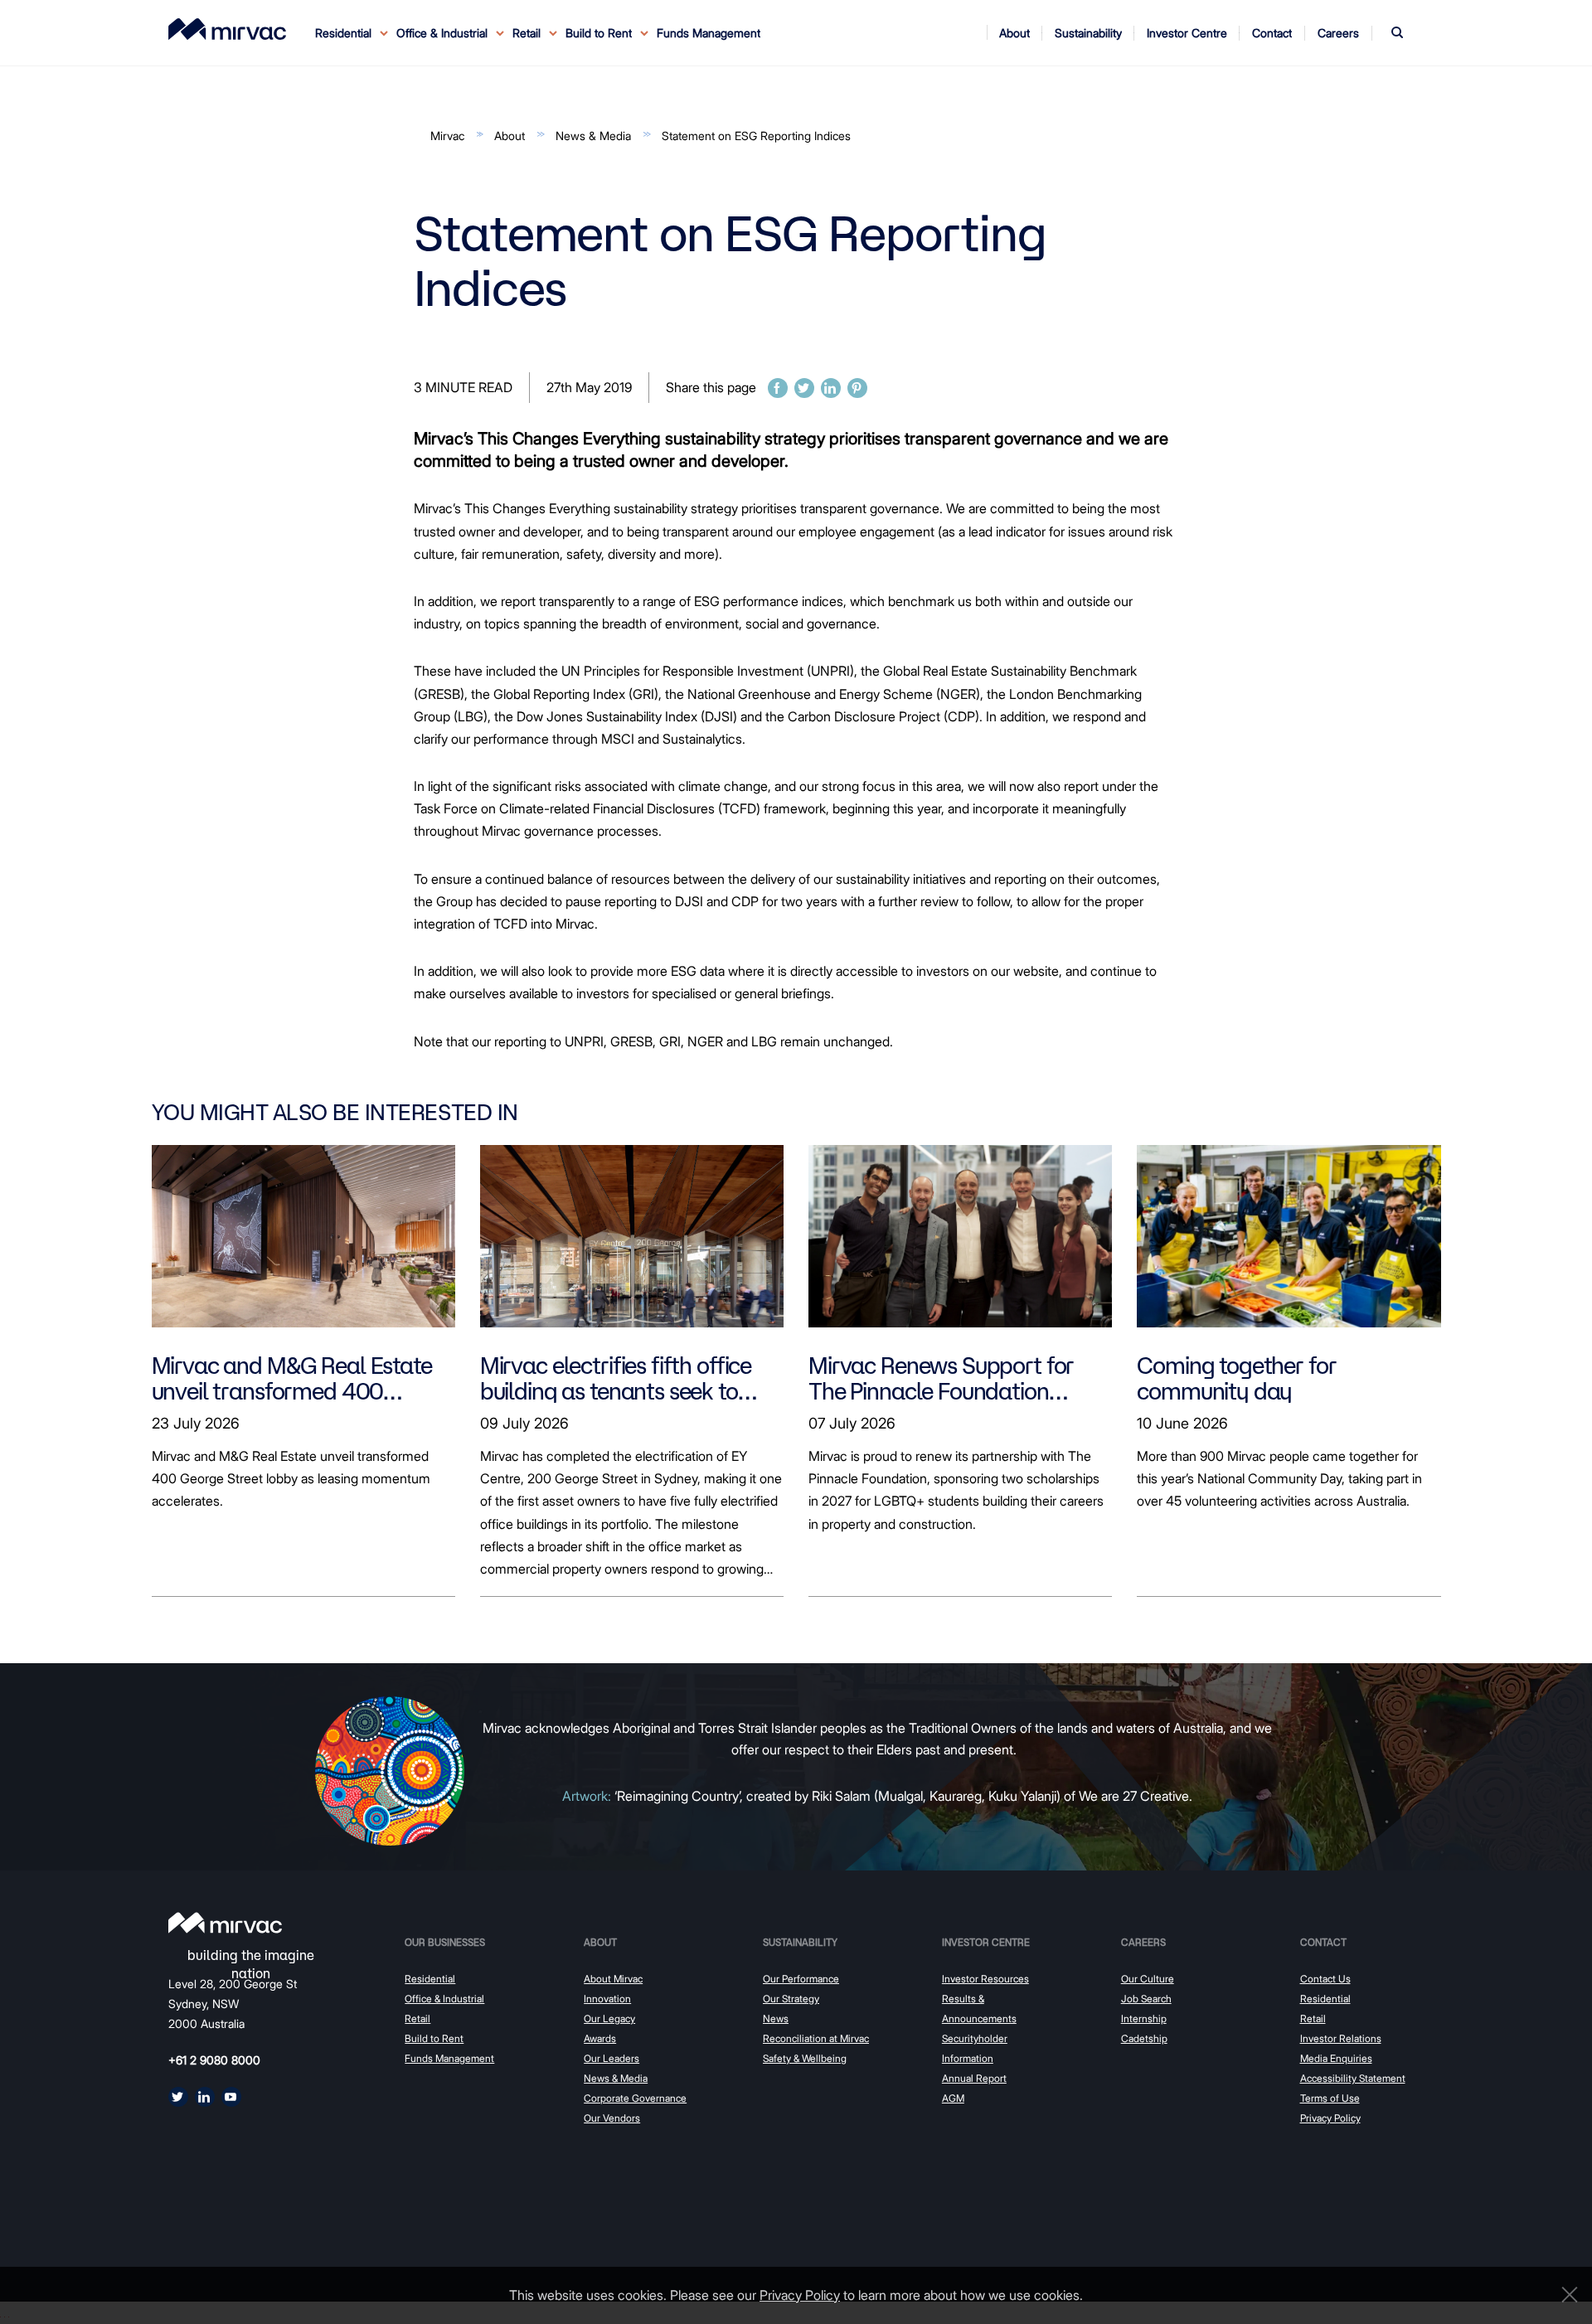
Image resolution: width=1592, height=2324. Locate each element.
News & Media (593, 136)
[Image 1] (227, 29)
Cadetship (1144, 2038)
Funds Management (709, 33)
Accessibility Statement (1353, 2078)
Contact (1323, 1942)
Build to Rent (434, 2038)
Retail (417, 2018)
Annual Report (974, 2078)
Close (1565, 2295)
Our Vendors (612, 2118)
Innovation (607, 1999)
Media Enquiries (1336, 2058)
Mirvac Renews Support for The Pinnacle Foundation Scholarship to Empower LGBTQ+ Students (941, 1378)
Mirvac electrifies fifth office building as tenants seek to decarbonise (616, 1378)
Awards (600, 2038)
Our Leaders (612, 2058)
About (510, 136)
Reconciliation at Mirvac (816, 2038)
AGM (953, 2098)
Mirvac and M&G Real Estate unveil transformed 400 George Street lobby (292, 1378)
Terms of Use (1330, 2098)
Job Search (1146, 1999)
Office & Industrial (444, 1999)
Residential (430, 1979)
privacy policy (800, 2295)
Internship (1144, 2018)
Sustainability (800, 1942)
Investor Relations (1341, 2038)
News (776, 2018)
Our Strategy (791, 1999)
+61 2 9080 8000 (214, 2060)
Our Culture (1148, 1979)
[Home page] (225, 1923)
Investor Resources (985, 1979)
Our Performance (801, 1979)
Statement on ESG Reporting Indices (756, 136)
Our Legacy (609, 2018)
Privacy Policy (1330, 2118)
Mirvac (447, 136)
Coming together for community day (1236, 1378)
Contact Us (1325, 1979)
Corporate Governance (635, 2098)
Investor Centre (986, 1942)
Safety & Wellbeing (805, 2058)
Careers (1143, 1942)
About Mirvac (613, 1979)
